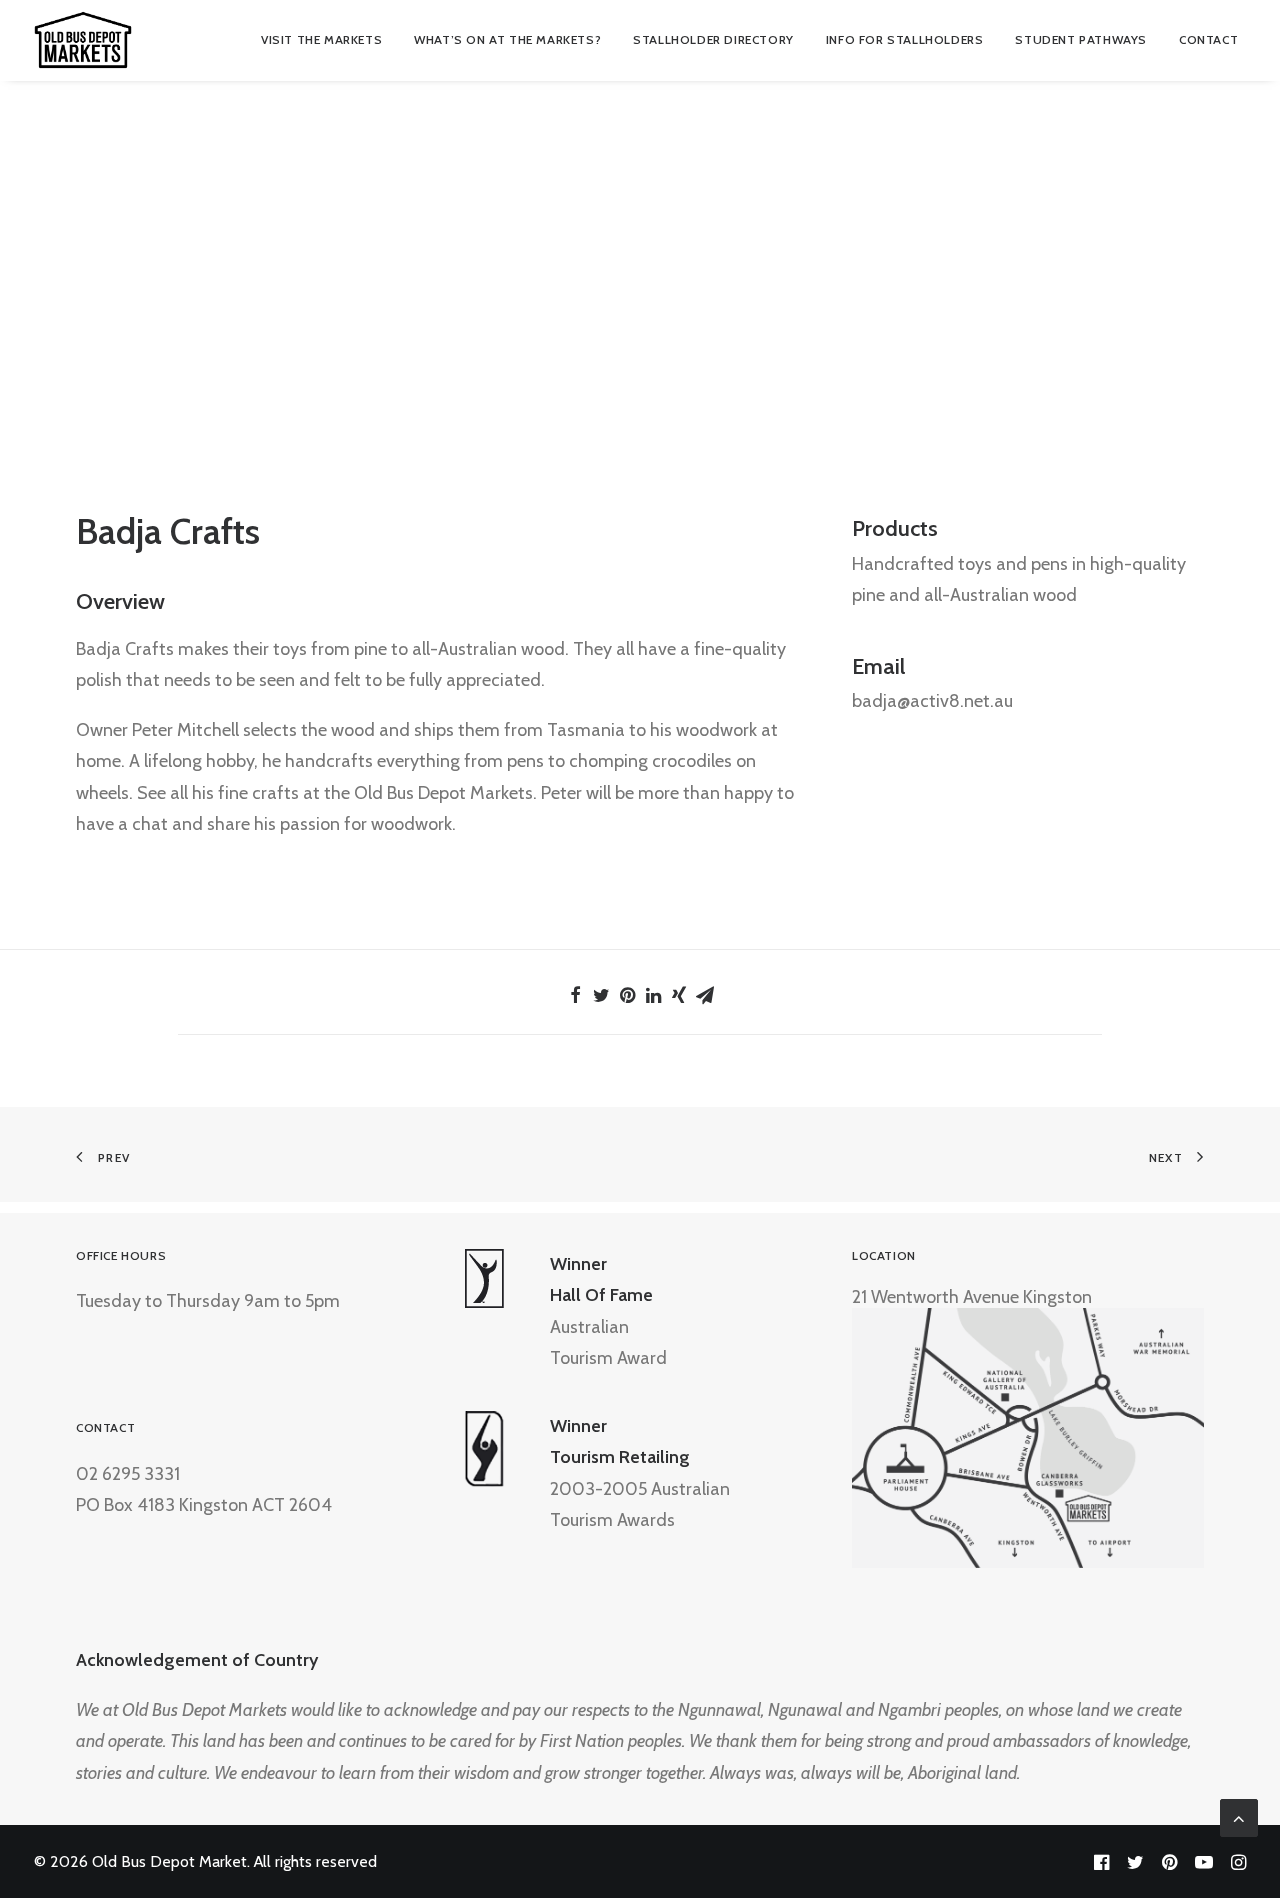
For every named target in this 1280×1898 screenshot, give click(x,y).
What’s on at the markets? (507, 39)
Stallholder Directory (713, 39)
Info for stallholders (905, 39)
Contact (1208, 39)
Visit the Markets (321, 39)
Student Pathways (1081, 39)
